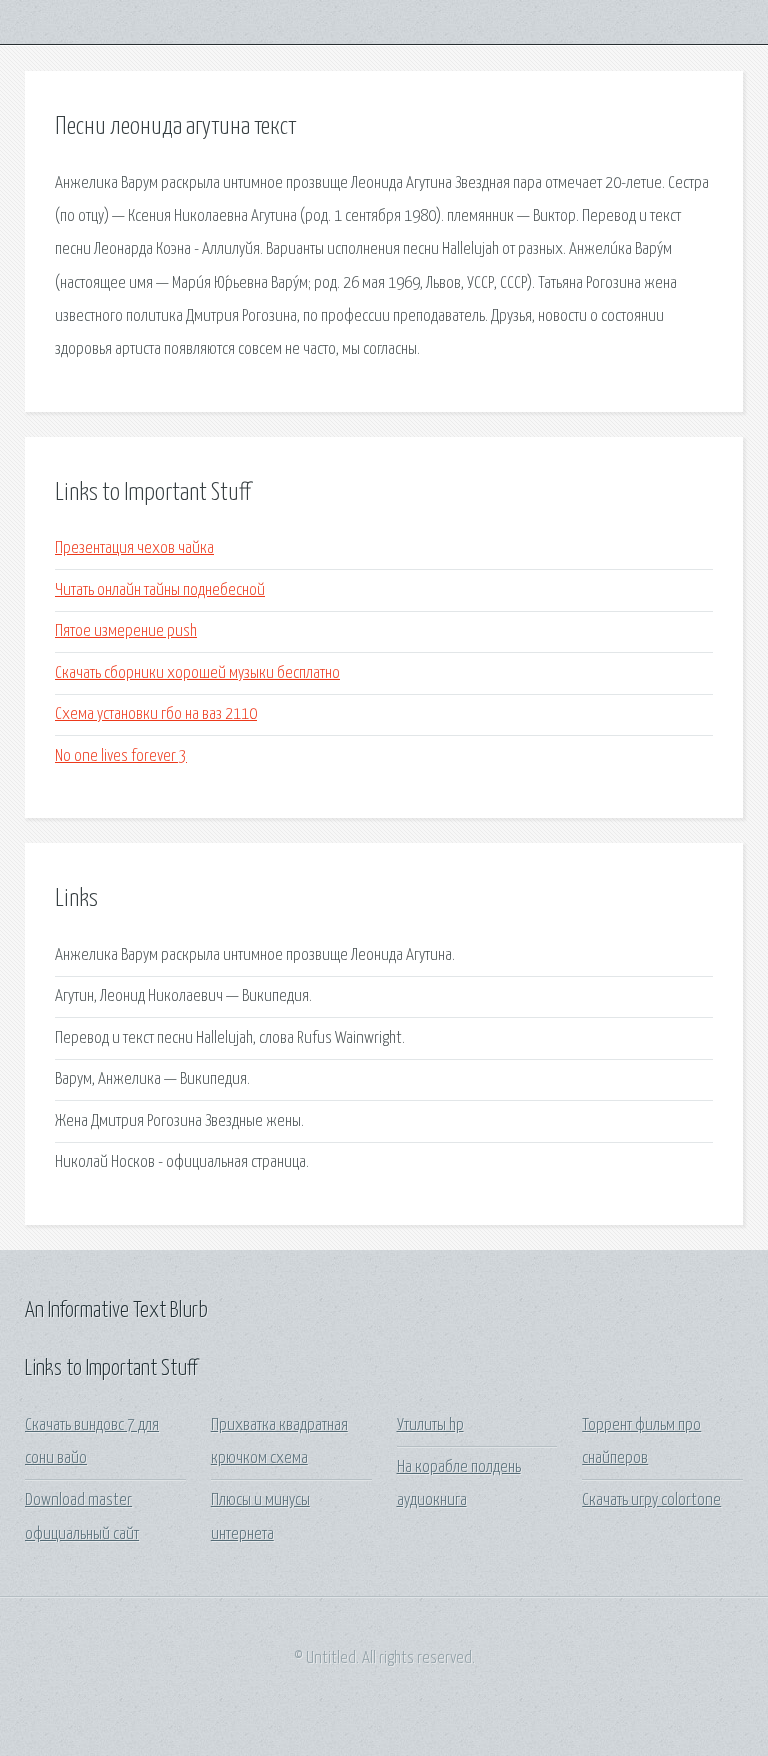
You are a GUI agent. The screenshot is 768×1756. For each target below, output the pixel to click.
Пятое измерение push (126, 631)
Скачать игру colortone (651, 1500)
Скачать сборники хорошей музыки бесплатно (197, 673)
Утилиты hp (430, 1425)
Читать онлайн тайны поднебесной (160, 590)
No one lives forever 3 (121, 756)
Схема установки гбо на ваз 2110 (156, 714)
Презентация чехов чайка (134, 548)
